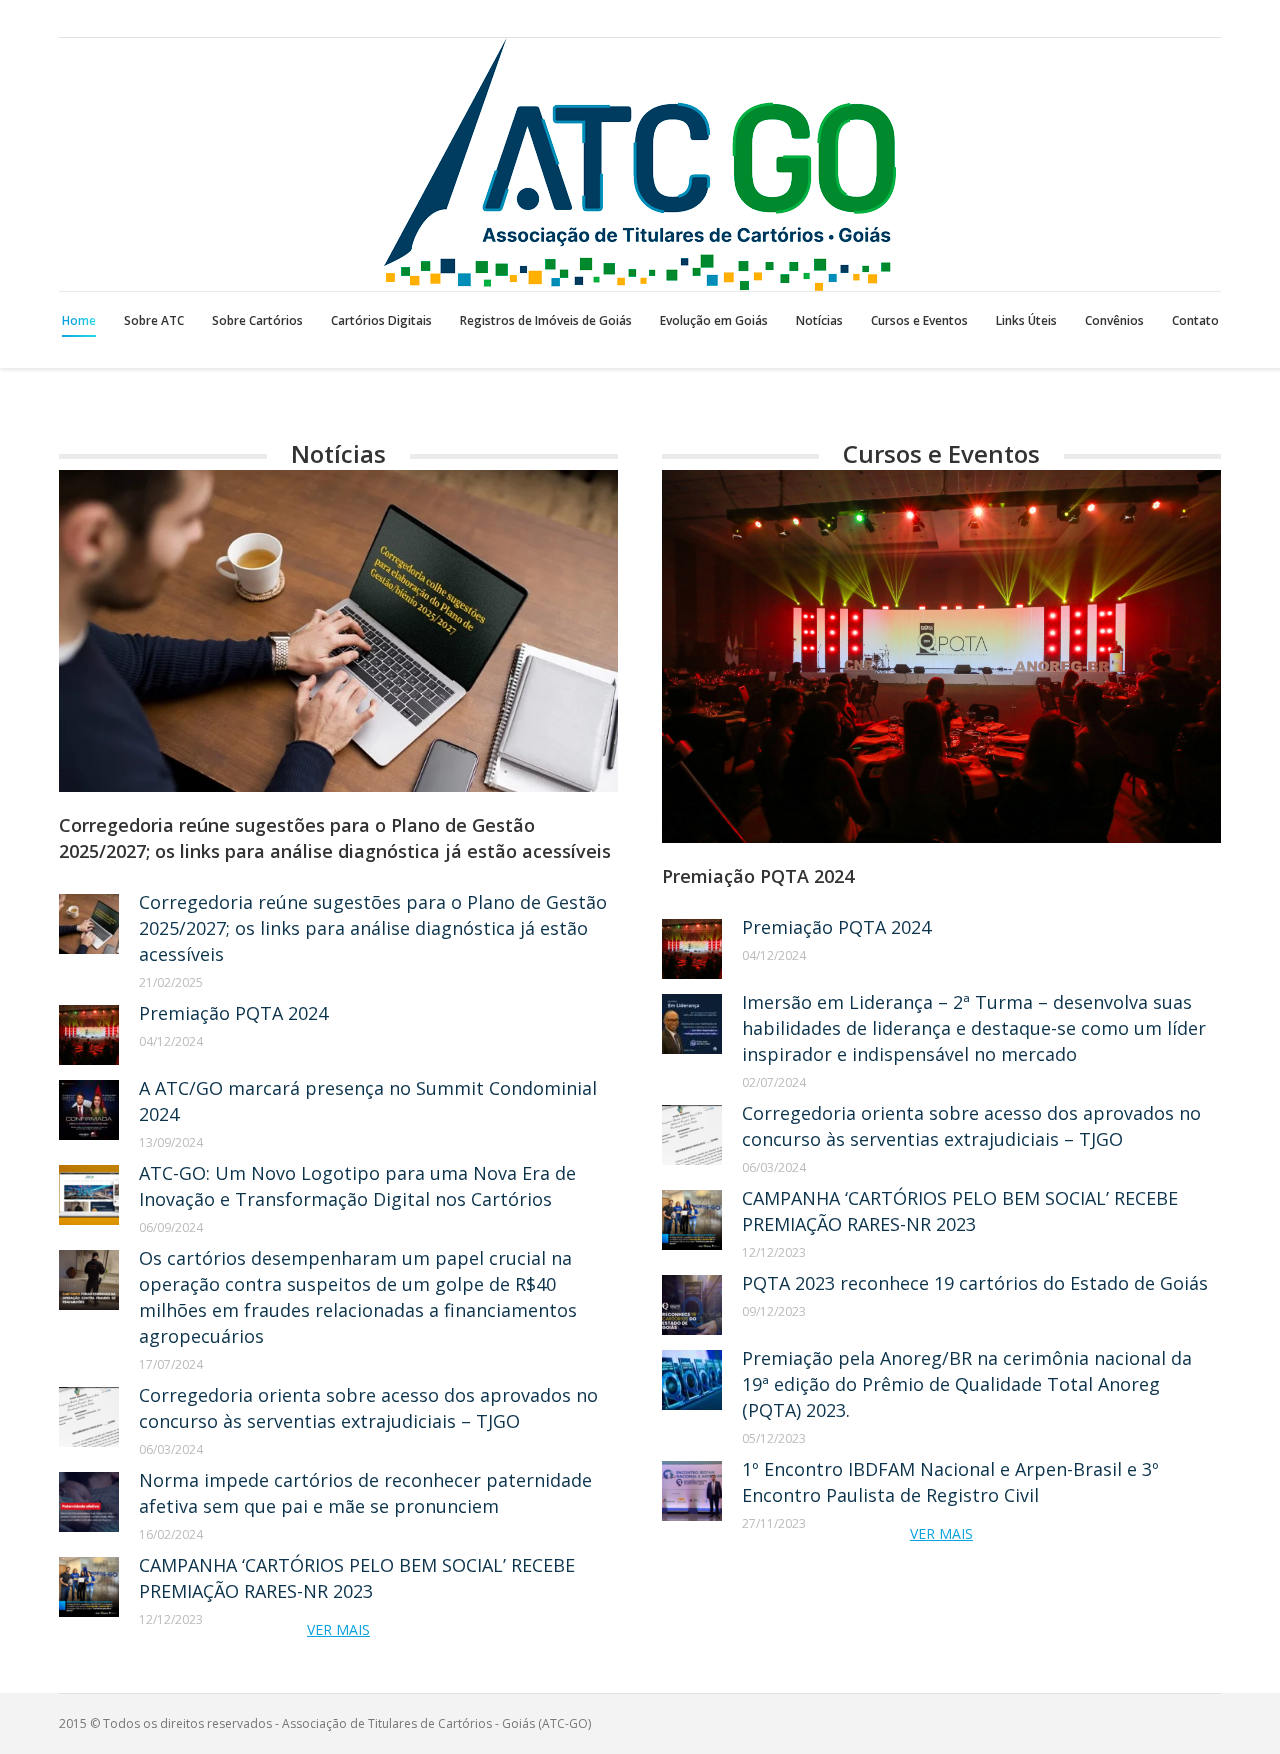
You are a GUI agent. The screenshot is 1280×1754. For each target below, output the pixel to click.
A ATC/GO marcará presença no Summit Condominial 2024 (368, 1101)
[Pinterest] (1207, 19)
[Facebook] (1123, 19)
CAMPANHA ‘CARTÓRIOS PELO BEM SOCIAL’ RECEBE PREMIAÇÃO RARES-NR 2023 (357, 1578)
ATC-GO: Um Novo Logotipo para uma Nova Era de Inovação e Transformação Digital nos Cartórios (357, 1186)
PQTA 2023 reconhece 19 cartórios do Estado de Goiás (975, 1283)
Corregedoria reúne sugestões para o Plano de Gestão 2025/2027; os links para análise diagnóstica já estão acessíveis (335, 838)
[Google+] (1179, 19)
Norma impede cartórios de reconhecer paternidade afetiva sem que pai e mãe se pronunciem (365, 1493)
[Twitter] (1151, 19)
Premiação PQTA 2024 (233, 1013)
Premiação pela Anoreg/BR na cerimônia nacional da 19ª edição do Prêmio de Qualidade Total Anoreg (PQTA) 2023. (967, 1384)
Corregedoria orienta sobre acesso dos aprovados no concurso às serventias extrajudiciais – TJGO (368, 1408)
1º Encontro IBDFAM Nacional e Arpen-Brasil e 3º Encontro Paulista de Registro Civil (950, 1482)
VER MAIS (338, 1629)
